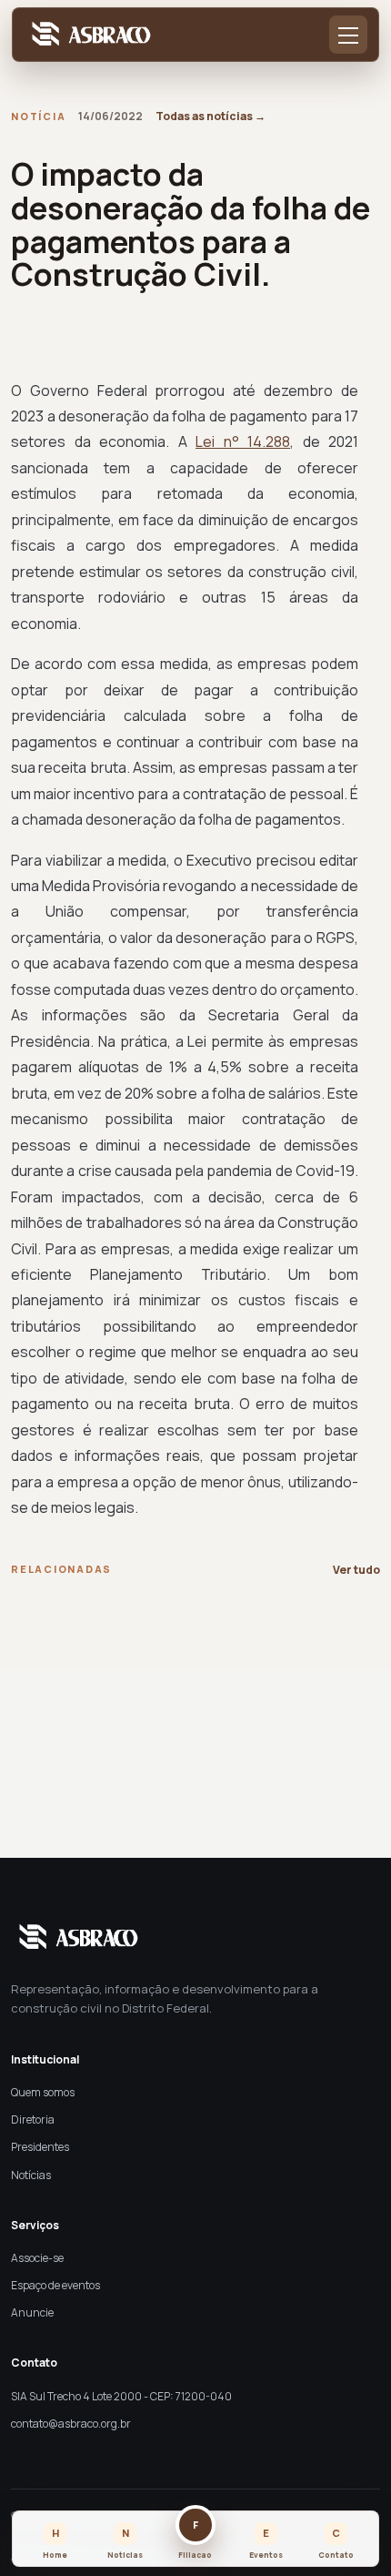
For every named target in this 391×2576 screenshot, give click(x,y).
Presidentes (40, 2147)
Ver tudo (356, 1570)
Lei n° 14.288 (243, 441)
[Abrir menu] (348, 35)
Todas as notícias (211, 116)
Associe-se (37, 2258)
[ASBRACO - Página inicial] (88, 35)
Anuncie (32, 2312)
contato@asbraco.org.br (71, 2424)
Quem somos (43, 2092)
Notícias (31, 2175)
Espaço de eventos (55, 2285)
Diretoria (33, 2120)
